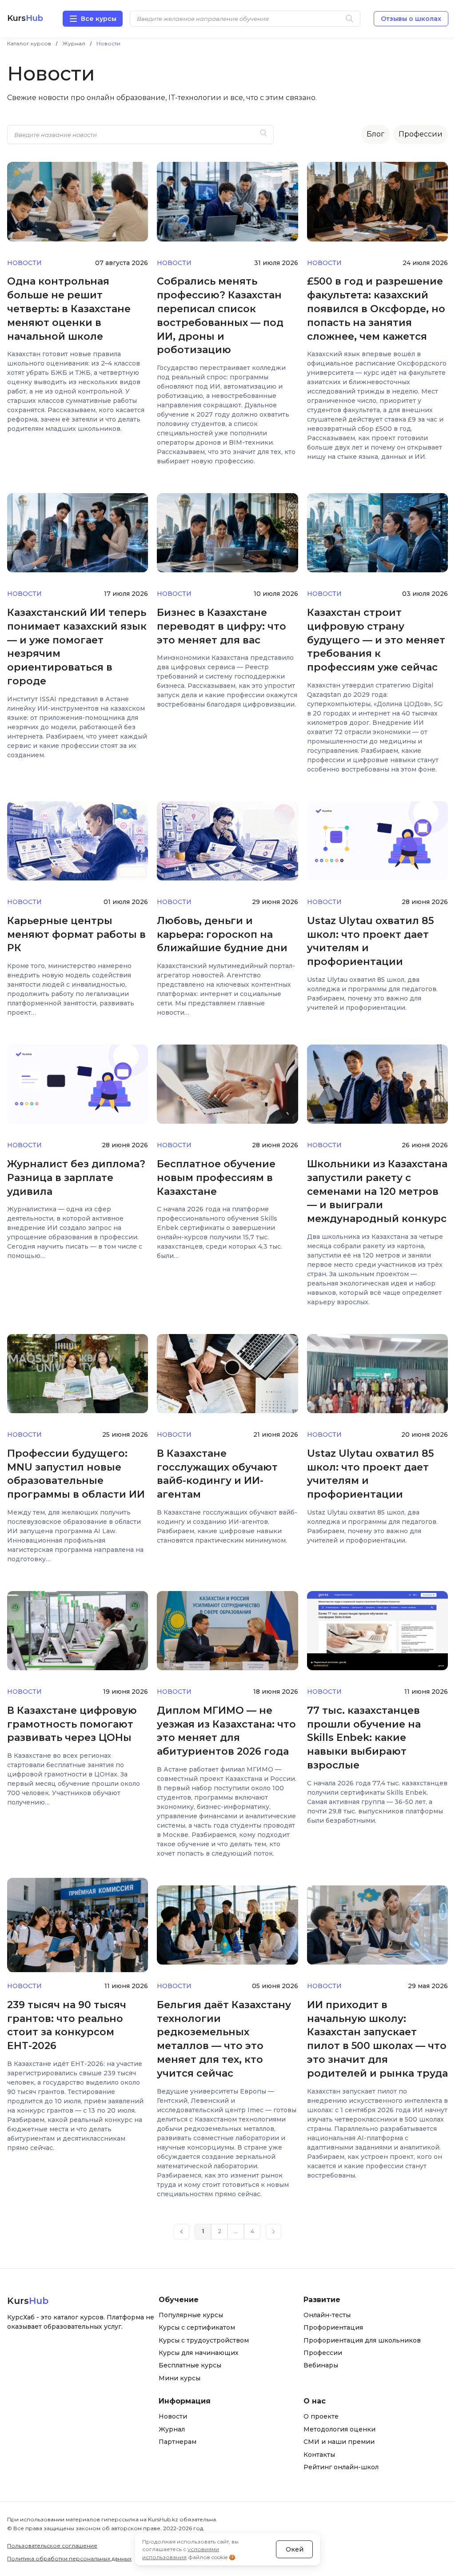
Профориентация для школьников (362, 2340)
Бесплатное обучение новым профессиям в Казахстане (216, 1178)
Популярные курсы (191, 2315)
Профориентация (333, 2327)
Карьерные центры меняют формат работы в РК (76, 934)
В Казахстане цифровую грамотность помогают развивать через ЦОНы (72, 1724)
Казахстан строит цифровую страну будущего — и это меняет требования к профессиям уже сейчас (376, 640)
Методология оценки (339, 2429)
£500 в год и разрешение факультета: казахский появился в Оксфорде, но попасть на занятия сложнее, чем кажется (376, 309)
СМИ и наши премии (339, 2442)
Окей (295, 2549)
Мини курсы (180, 2378)
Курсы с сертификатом (197, 2327)
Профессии (421, 134)
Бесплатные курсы (190, 2365)
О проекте (321, 2416)
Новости (24, 263)
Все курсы (99, 19)
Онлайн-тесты (327, 2315)
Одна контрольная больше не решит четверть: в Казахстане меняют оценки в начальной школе (69, 309)
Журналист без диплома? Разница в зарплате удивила (76, 1178)
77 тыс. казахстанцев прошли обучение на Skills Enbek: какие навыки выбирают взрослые (364, 1738)
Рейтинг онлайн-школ (341, 2467)
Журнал (172, 2429)
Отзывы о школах (411, 19)
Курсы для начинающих (199, 2353)
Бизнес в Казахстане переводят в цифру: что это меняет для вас (222, 626)
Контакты (319, 2455)
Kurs (25, 18)
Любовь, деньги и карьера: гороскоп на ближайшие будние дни (222, 934)
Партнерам (178, 2442)
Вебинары (321, 2365)
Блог (375, 134)
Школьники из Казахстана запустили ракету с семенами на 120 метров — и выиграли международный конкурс (377, 1191)
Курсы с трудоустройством (204, 2340)
